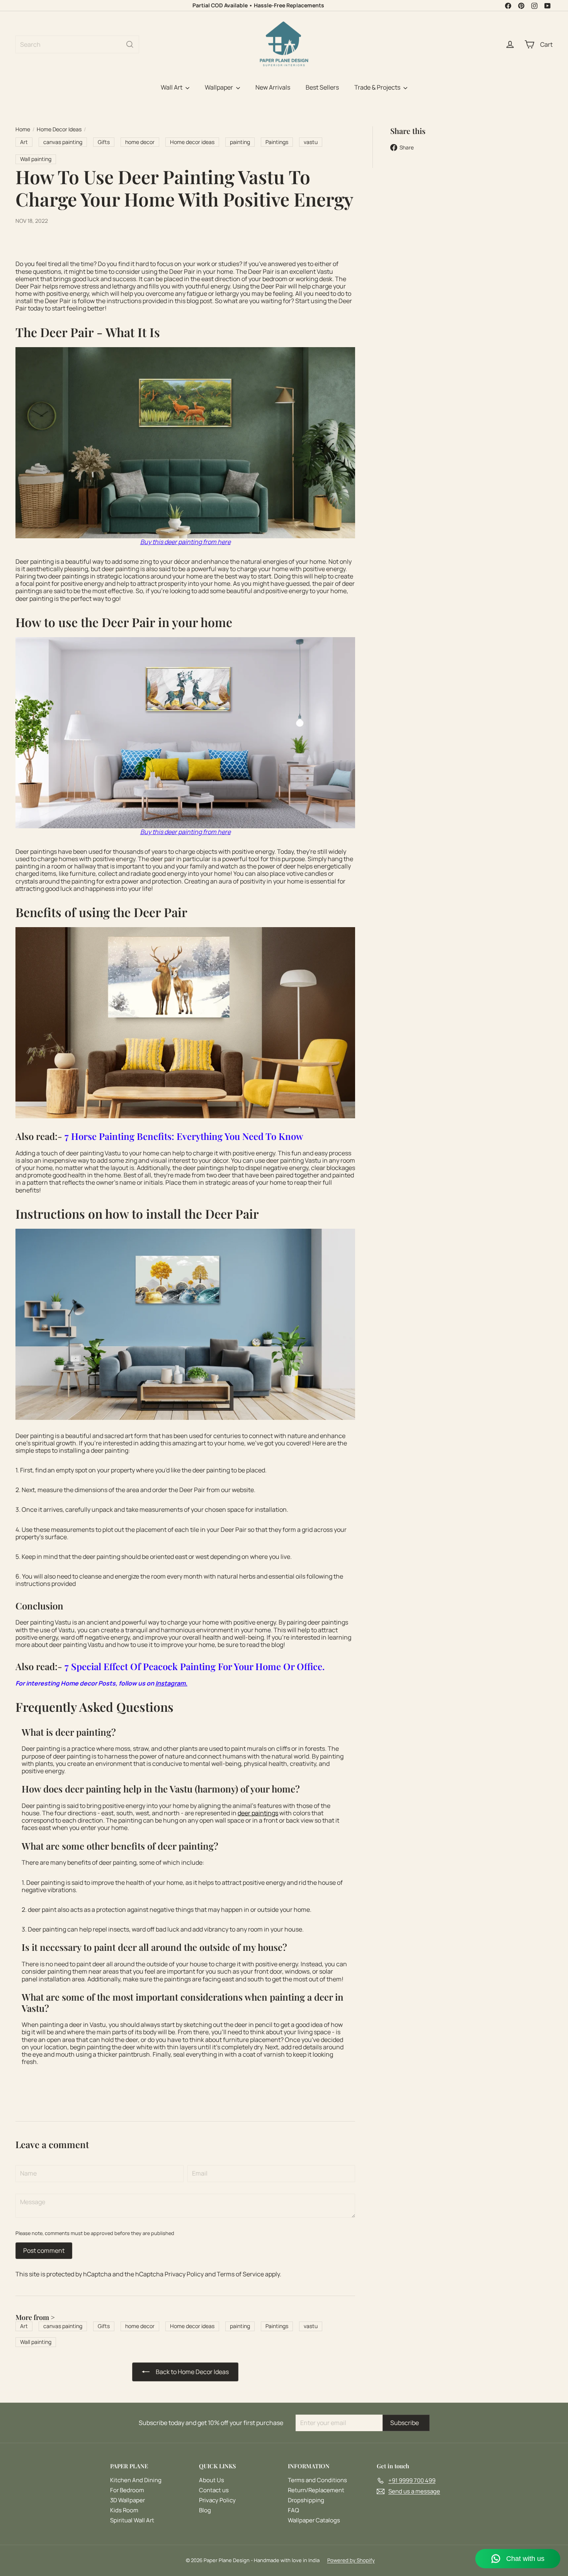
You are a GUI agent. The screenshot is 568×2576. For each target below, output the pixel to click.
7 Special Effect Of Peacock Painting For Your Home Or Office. (195, 1666)
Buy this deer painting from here (185, 542)
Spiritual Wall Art (132, 2520)
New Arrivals (273, 87)
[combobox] (77, 44)
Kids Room (124, 2510)
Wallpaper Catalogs (314, 2520)
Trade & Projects (378, 87)
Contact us (214, 2490)
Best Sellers (322, 87)
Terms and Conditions (317, 2480)
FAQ (293, 2510)
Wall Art (172, 87)
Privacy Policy (184, 2274)
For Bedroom (127, 2490)
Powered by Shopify (351, 2560)
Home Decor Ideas (59, 130)
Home (23, 130)
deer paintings (258, 1813)
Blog (205, 2510)
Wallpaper (219, 87)
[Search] (130, 44)
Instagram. (171, 1683)
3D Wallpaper (128, 2500)
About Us (212, 2480)
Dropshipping (306, 2500)
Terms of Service (240, 2274)
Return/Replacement (316, 2490)
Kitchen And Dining (136, 2480)
